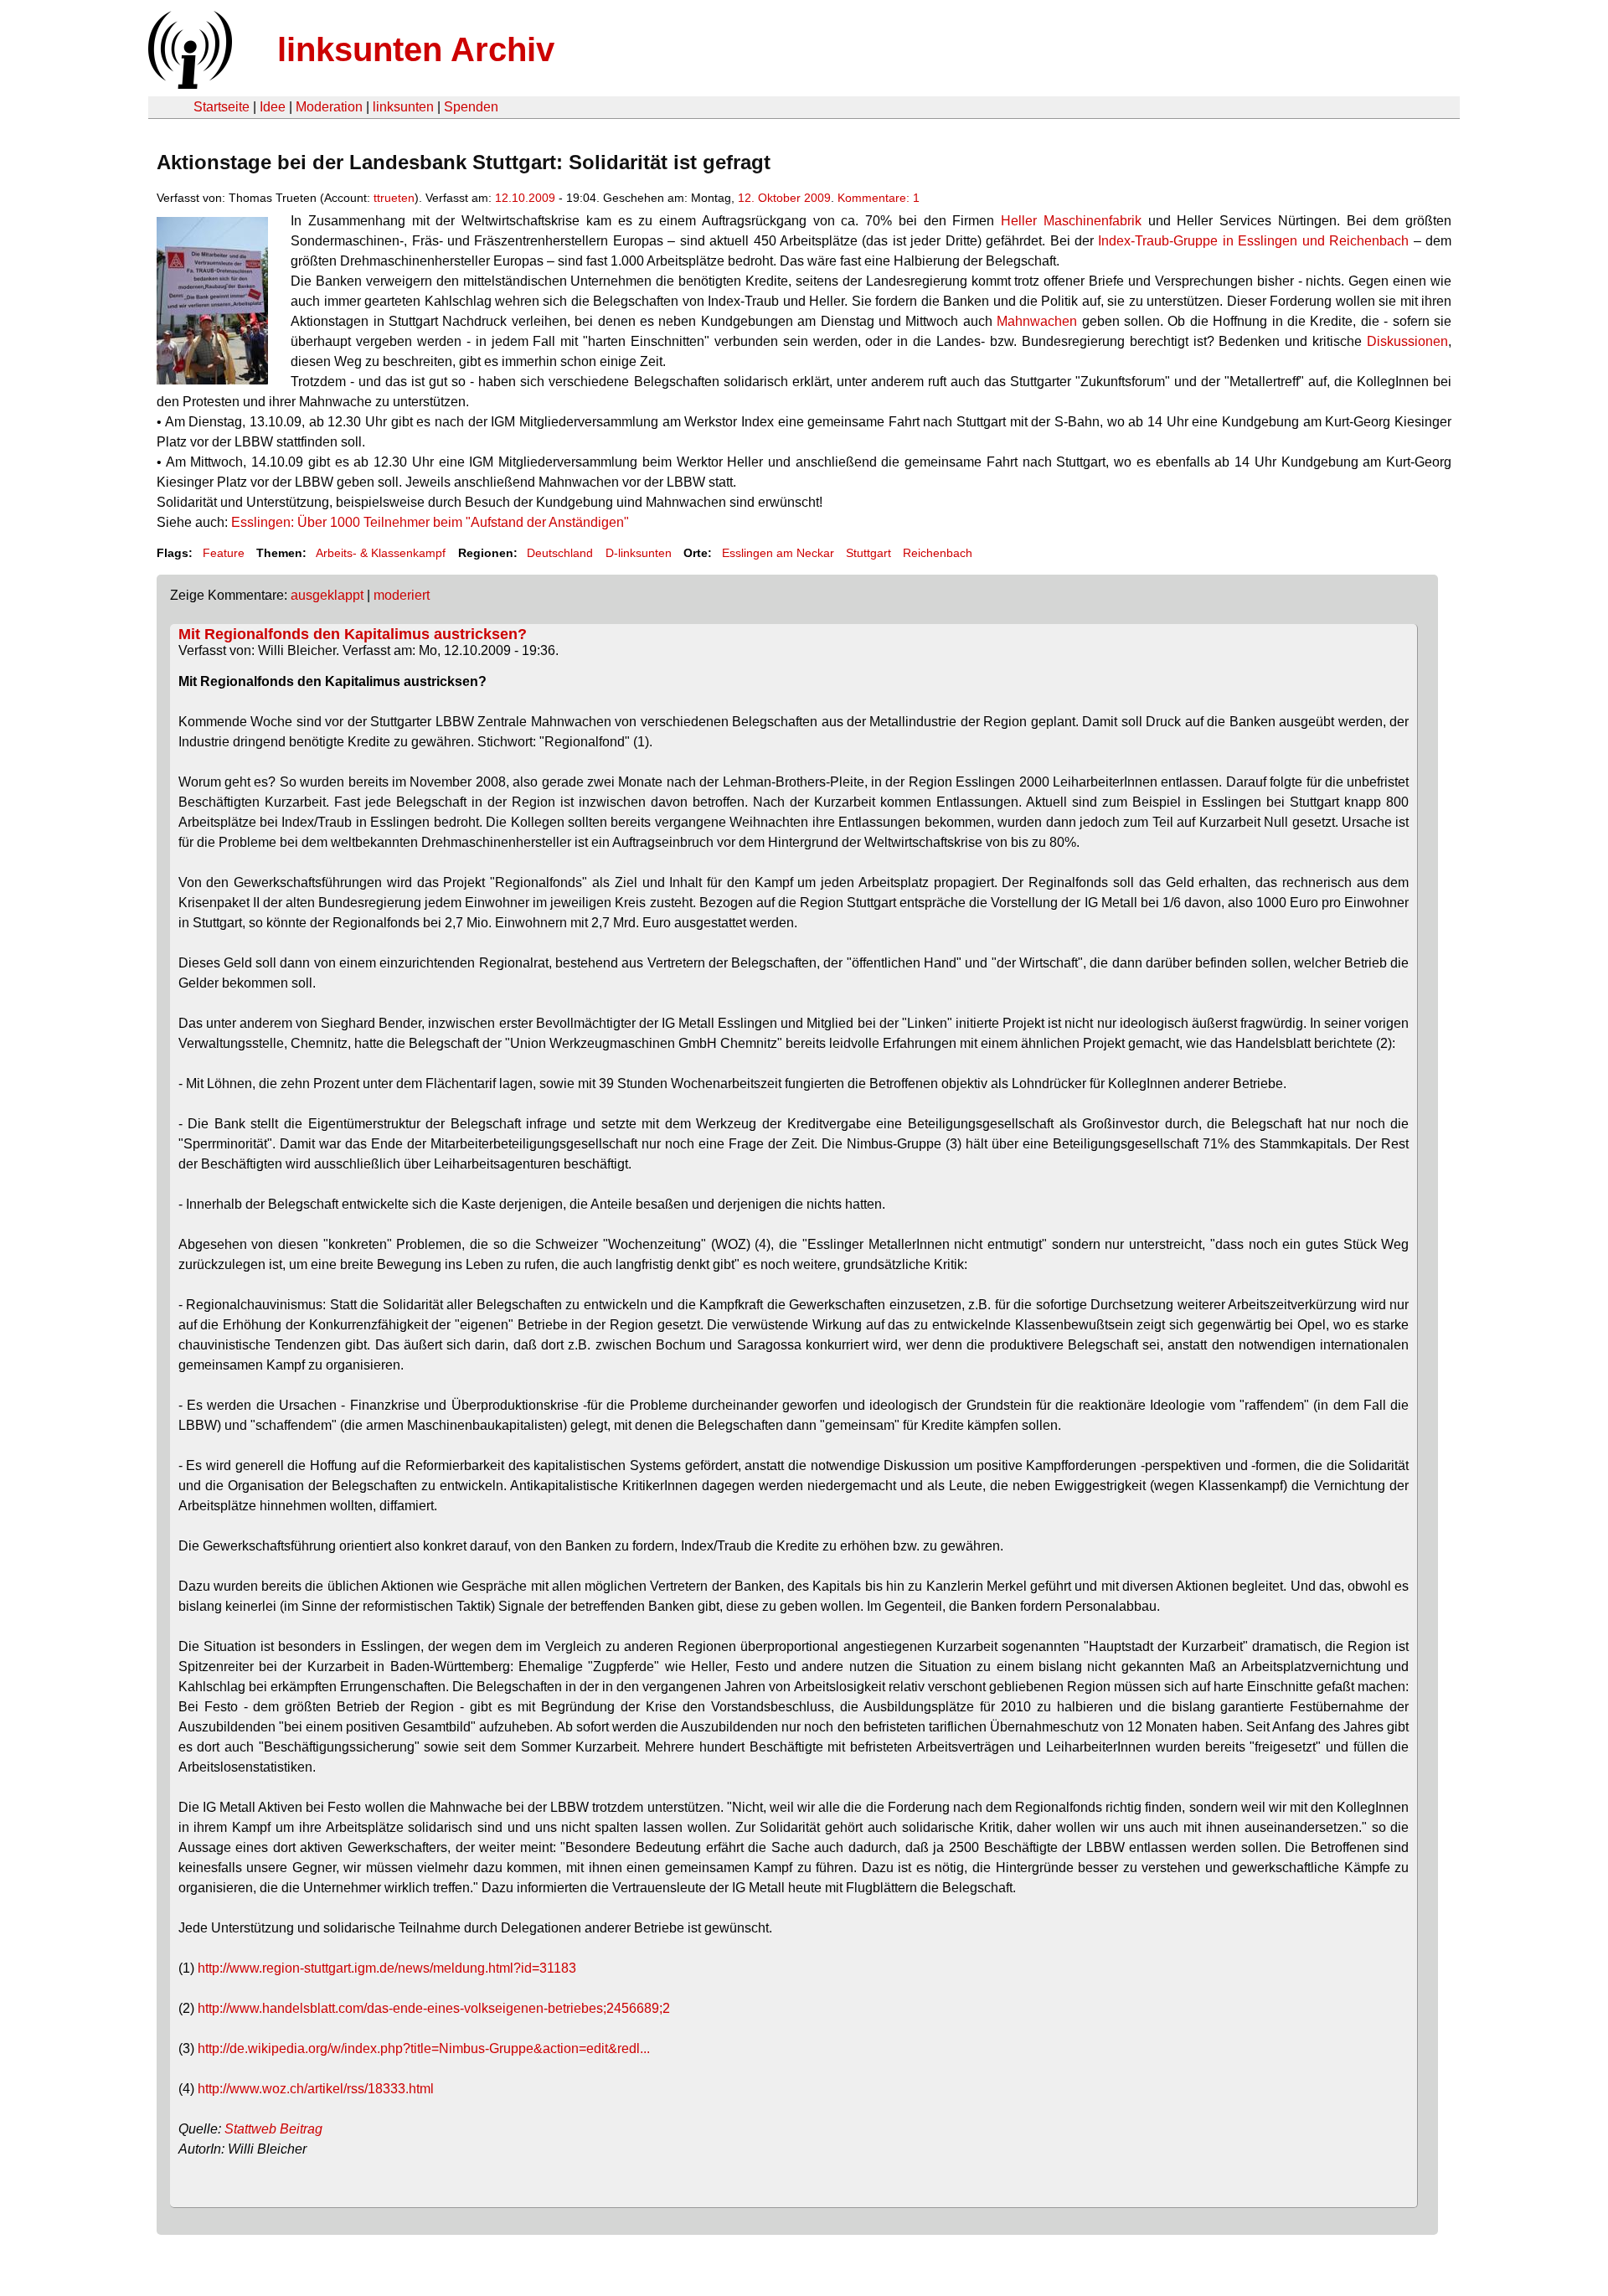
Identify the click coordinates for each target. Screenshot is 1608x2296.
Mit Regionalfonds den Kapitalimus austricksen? (353, 634)
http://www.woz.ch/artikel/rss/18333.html (316, 2089)
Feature (224, 553)
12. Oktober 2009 (784, 198)
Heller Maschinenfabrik (1071, 221)
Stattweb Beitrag (273, 2129)
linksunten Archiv (416, 49)
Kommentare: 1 (879, 198)
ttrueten (394, 198)
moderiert (402, 595)
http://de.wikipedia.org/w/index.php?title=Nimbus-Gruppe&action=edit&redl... (424, 2048)
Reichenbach (938, 553)
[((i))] (188, 84)
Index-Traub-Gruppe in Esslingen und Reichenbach (1253, 241)
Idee (273, 107)
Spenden (471, 107)
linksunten (403, 107)
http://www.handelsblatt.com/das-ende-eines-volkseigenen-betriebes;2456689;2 (434, 2008)
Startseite (222, 107)
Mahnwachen (1037, 321)
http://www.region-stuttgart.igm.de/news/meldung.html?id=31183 (387, 1968)
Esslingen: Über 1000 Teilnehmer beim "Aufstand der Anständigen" (430, 522)
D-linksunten (639, 553)
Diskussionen (1407, 341)
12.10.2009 (525, 198)
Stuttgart (868, 553)
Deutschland (560, 553)
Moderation (329, 107)
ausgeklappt (327, 595)
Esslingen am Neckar (778, 553)
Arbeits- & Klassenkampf (381, 553)
